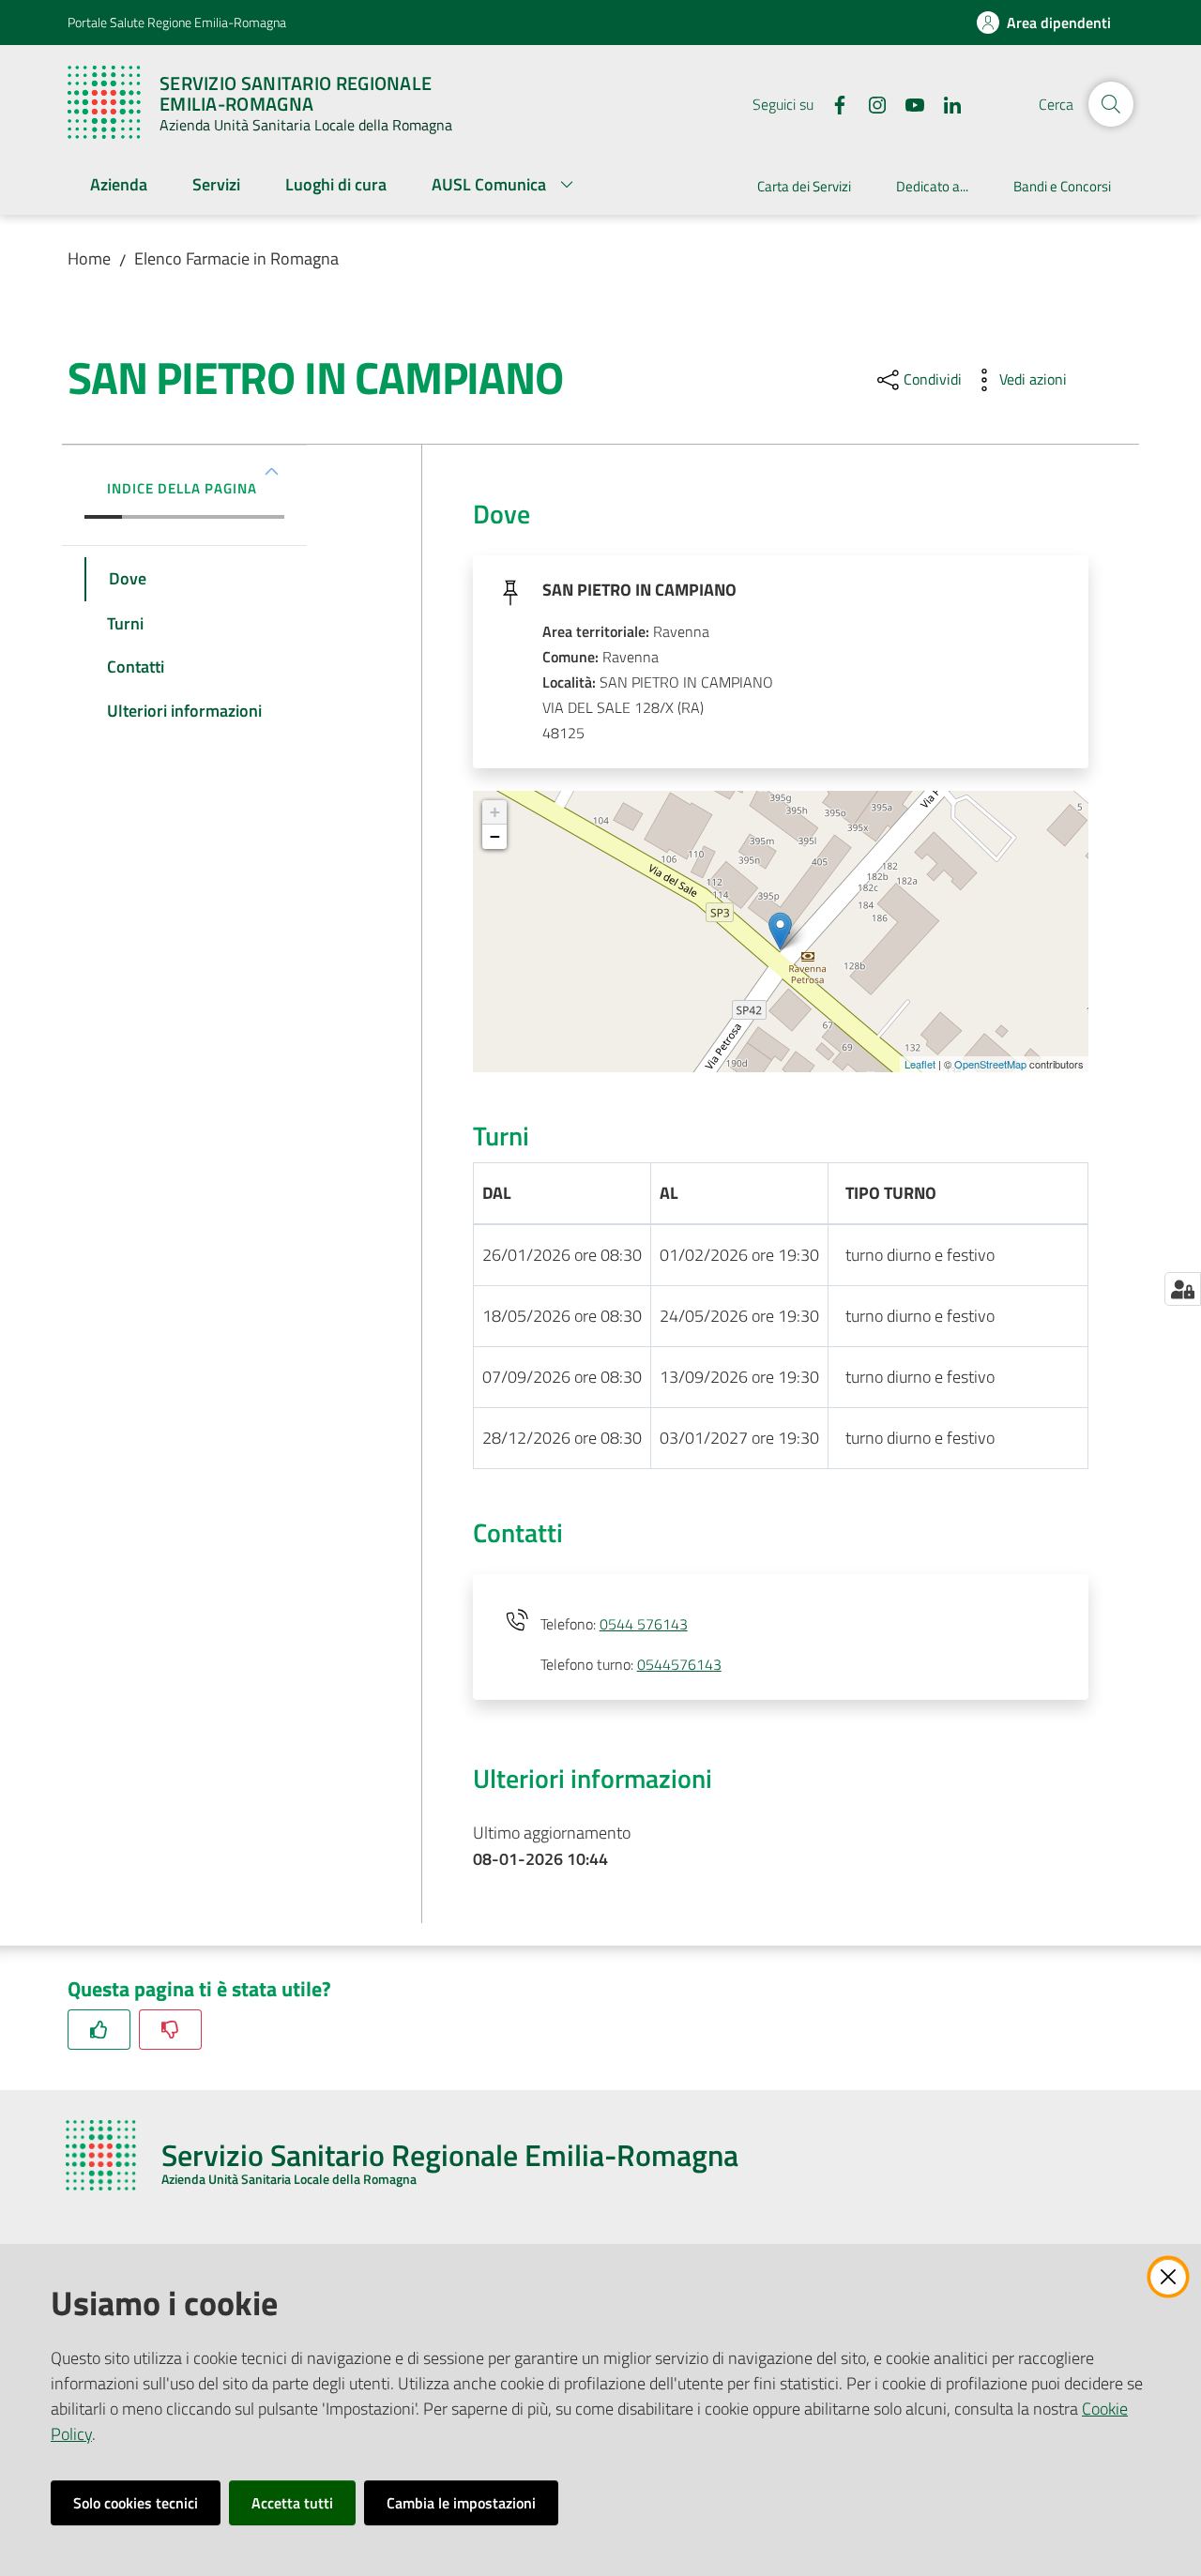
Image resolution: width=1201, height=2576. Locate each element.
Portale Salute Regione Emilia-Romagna (177, 22)
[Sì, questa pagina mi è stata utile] (99, 2030)
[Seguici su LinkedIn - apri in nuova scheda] (945, 103)
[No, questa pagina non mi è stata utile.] (170, 2030)
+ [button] (495, 812)
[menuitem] (119, 186)
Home (89, 258)
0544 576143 (644, 1624)
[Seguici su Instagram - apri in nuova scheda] (870, 103)
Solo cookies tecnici (136, 2503)
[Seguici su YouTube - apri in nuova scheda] (907, 103)
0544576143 (679, 1664)
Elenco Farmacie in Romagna (236, 258)
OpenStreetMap (990, 1064)
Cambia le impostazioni (461, 2503)
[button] (1111, 104)
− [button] (495, 836)
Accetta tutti (292, 2503)
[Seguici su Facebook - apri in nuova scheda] (832, 103)
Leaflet (920, 1064)
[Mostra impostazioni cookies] (1183, 1289)
